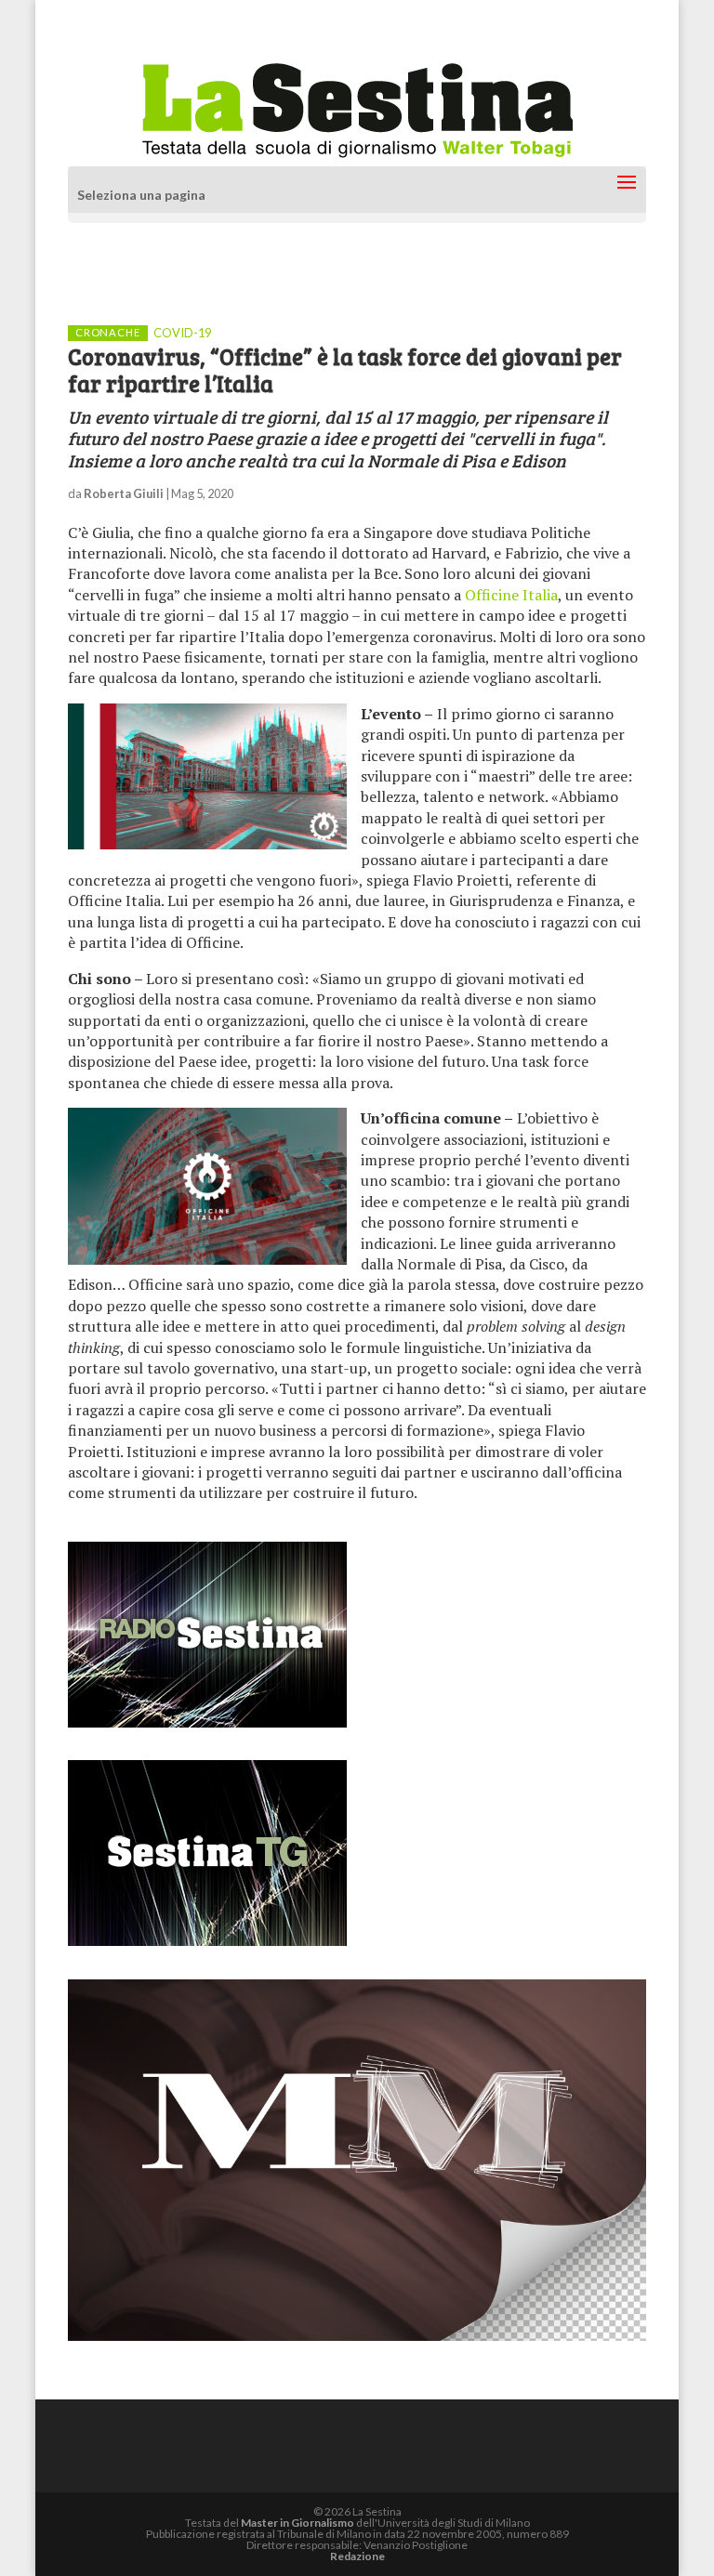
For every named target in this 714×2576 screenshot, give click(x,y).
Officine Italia (511, 595)
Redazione (357, 2556)
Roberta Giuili (124, 493)
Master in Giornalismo (297, 2523)
